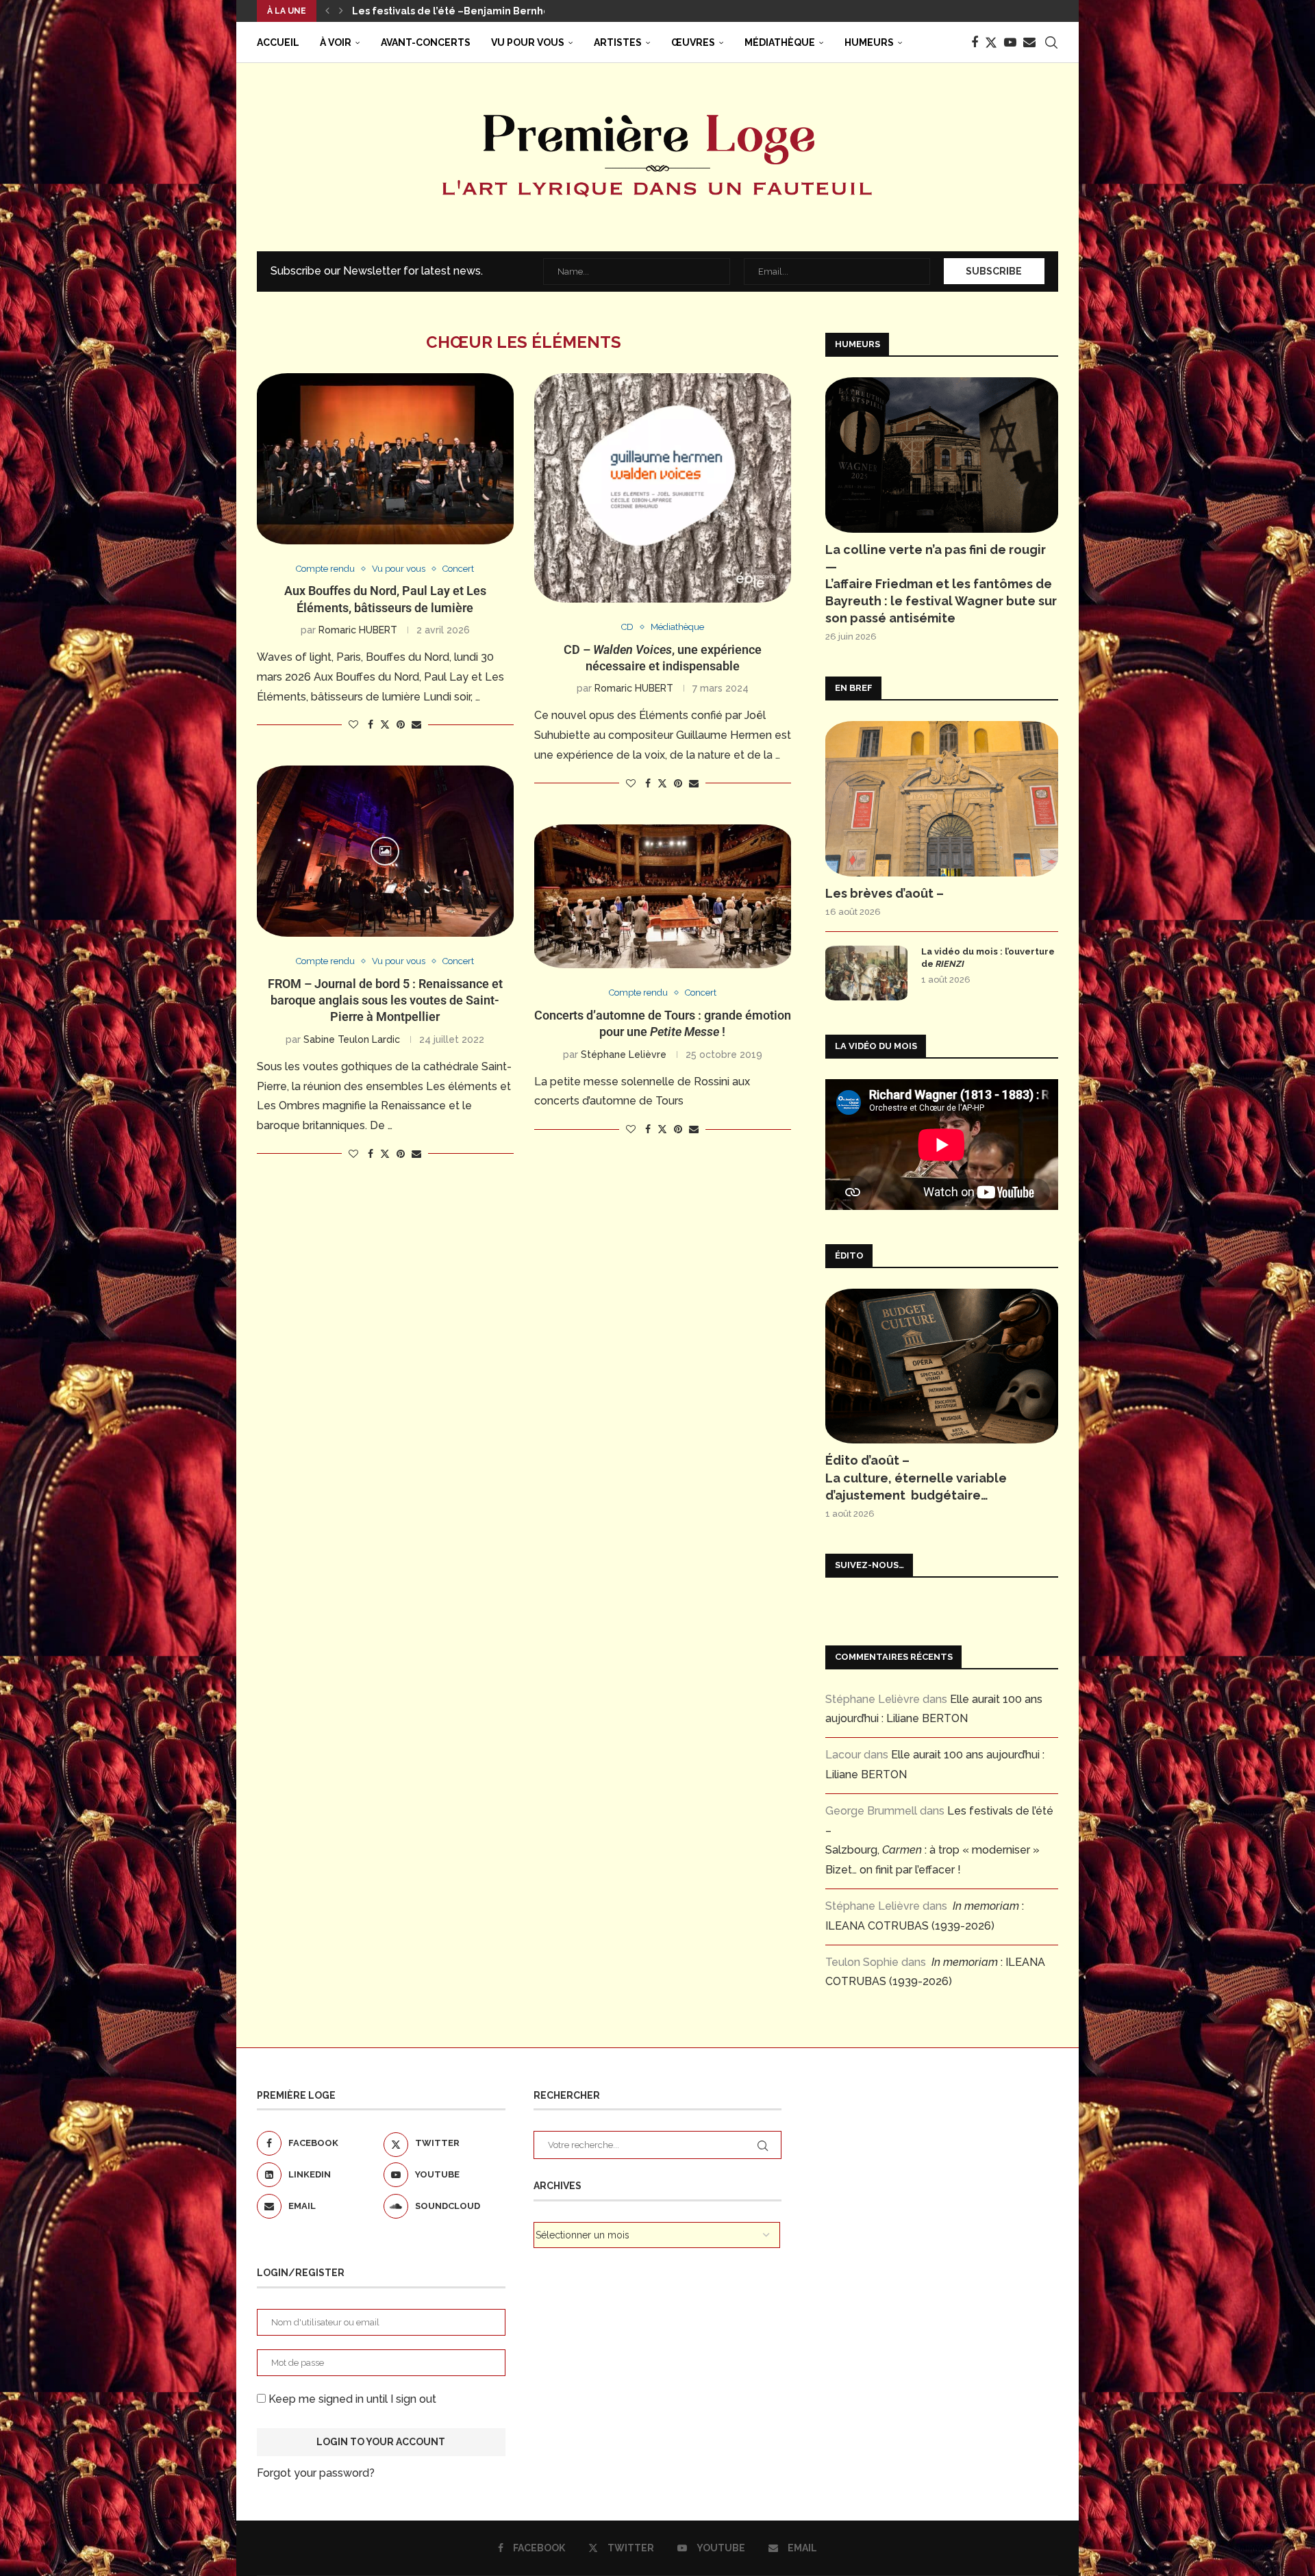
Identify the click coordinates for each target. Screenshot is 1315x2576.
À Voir (336, 42)
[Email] (1029, 42)
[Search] (1051, 42)
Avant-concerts (426, 42)
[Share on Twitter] (385, 724)
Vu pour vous (528, 42)
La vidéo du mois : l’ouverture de (988, 958)
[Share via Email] (416, 724)
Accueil (278, 42)
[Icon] (385, 851)
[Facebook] (975, 42)
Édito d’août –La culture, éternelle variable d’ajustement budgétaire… (916, 1477)
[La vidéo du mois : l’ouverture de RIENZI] (866, 973)
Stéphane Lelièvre (624, 1055)
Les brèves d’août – (885, 893)
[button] (327, 11)
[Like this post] (353, 724)
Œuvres (693, 42)
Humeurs (869, 42)
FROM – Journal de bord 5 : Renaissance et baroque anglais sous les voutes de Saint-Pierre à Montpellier (385, 1000)
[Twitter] (991, 42)
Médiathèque (780, 42)
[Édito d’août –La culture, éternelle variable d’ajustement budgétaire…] (942, 1366)
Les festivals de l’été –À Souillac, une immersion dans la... (494, 11)
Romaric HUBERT (358, 630)
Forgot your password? (316, 2473)
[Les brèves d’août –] (942, 799)
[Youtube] (1010, 42)
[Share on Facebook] (371, 724)
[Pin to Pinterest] (401, 724)
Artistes (618, 42)
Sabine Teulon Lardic (352, 1039)
